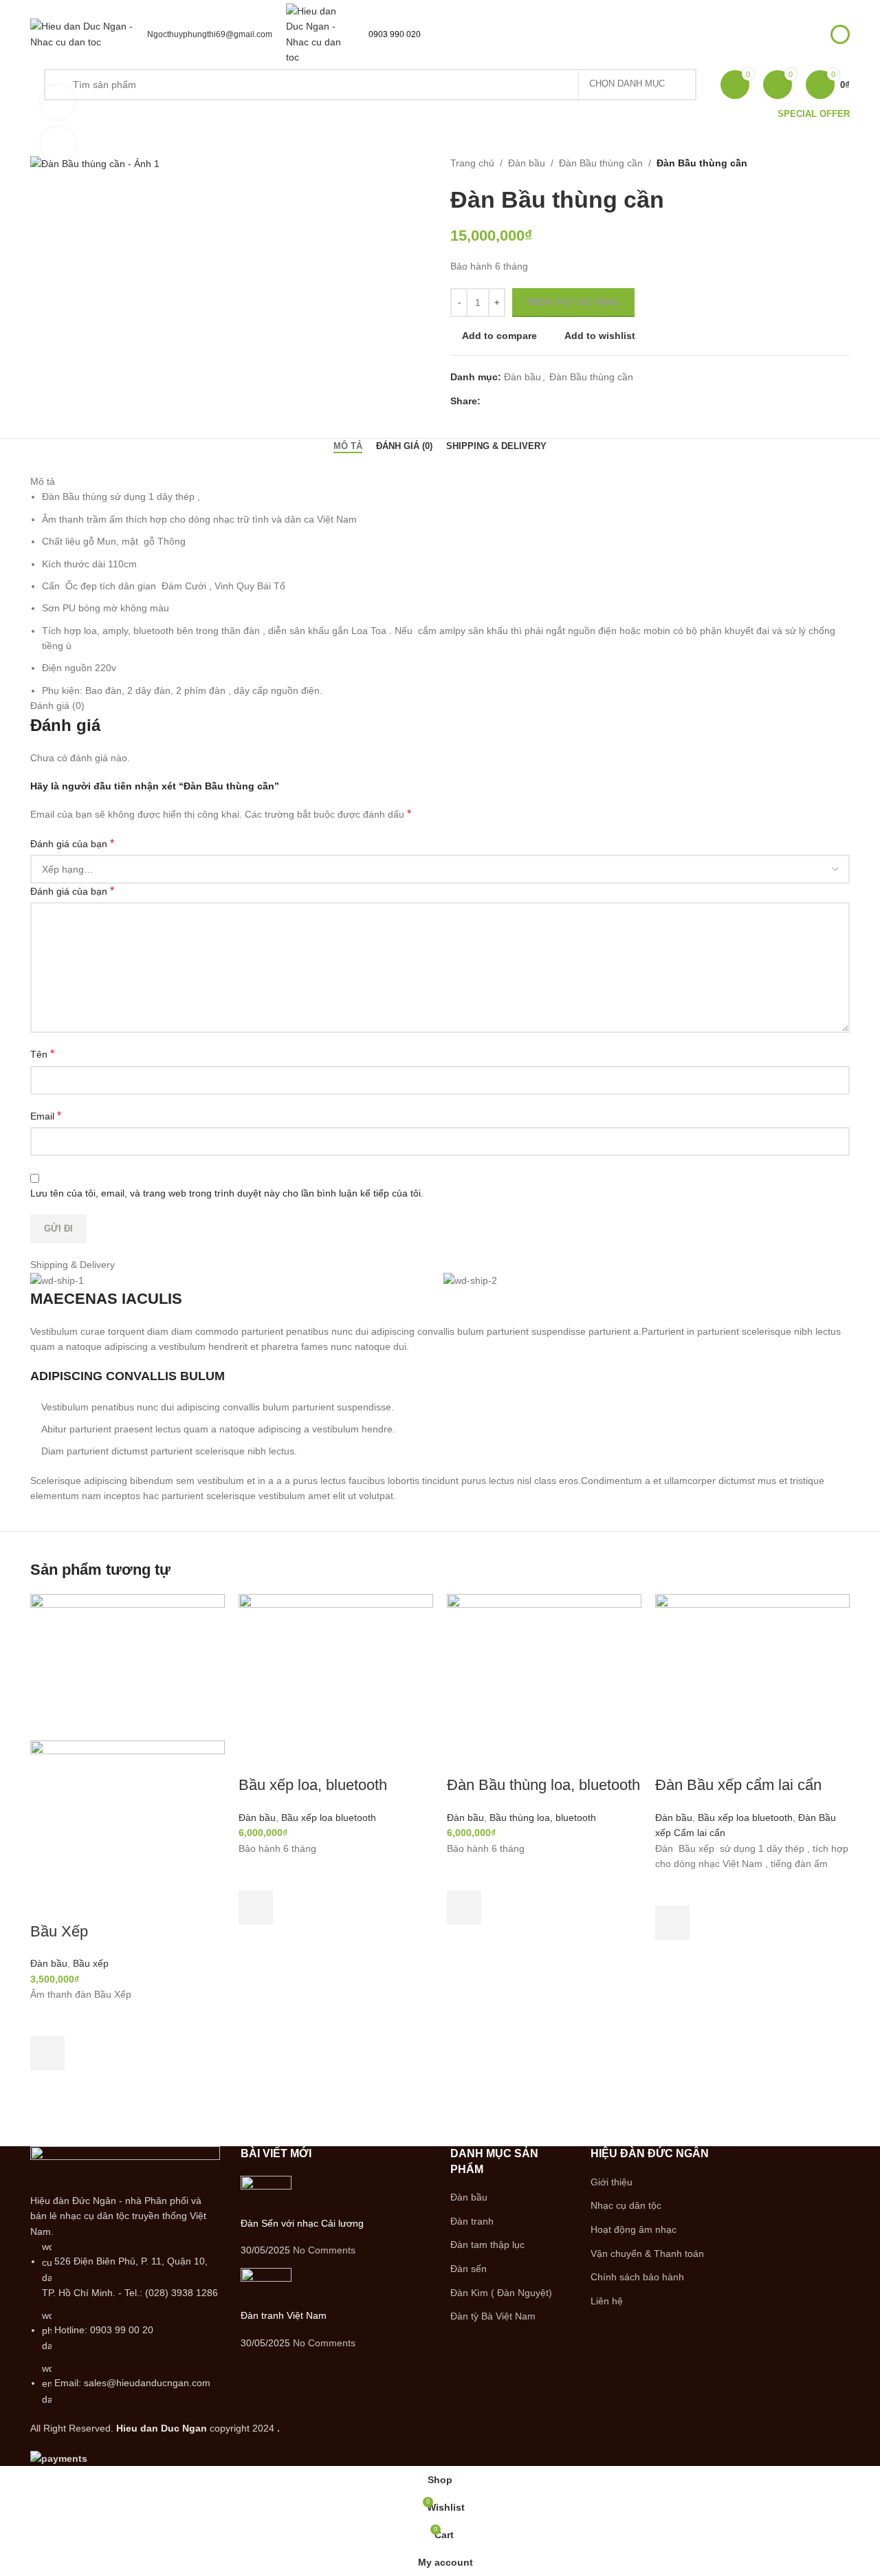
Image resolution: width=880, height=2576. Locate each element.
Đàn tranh (472, 2221)
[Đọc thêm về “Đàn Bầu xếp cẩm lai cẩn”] (672, 1923)
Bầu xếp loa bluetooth (329, 1818)
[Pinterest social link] (520, 401)
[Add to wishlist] (47, 2019)
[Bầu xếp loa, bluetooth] (336, 1666)
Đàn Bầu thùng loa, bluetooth (543, 1785)
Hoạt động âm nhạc (634, 2229)
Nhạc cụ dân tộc (626, 2205)
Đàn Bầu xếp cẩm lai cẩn (738, 1785)
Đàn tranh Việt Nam (284, 2315)
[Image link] (125, 2169)
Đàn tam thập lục (487, 2245)
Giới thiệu (612, 2182)
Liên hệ (607, 2301)
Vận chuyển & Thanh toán (647, 2253)
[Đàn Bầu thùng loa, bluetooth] (544, 1666)
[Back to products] (825, 164)
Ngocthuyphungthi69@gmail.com (210, 34)
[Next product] (841, 164)
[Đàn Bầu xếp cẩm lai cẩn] (752, 1666)
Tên (42, 1054)
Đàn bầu (527, 163)
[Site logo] (82, 33)
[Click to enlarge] (58, 144)
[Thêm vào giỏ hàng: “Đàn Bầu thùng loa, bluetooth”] (464, 1908)
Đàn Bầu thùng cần (601, 163)
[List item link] (125, 2323)
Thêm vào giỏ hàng (573, 302)
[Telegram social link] (552, 401)
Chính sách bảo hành (637, 2277)
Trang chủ (472, 163)
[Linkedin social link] (536, 401)
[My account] (840, 34)
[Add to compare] (47, 1904)
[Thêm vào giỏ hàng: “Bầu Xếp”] (47, 2053)
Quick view (47, 2088)
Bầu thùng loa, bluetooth (543, 1818)
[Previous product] (808, 164)
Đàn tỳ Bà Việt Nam (493, 2316)
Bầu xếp (91, 1963)
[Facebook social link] (488, 401)
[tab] (348, 446)
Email (46, 1116)
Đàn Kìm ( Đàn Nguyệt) (501, 2293)
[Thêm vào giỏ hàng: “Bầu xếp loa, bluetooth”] (256, 1908)
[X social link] (504, 401)
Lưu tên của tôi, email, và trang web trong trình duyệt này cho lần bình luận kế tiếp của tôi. (227, 1193)
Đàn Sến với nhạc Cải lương (302, 2223)
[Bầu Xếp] (128, 1666)
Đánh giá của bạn (72, 843)
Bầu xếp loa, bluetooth (313, 1785)
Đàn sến (469, 2269)
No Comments (324, 2250)
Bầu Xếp (59, 1931)
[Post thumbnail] (266, 2196)
